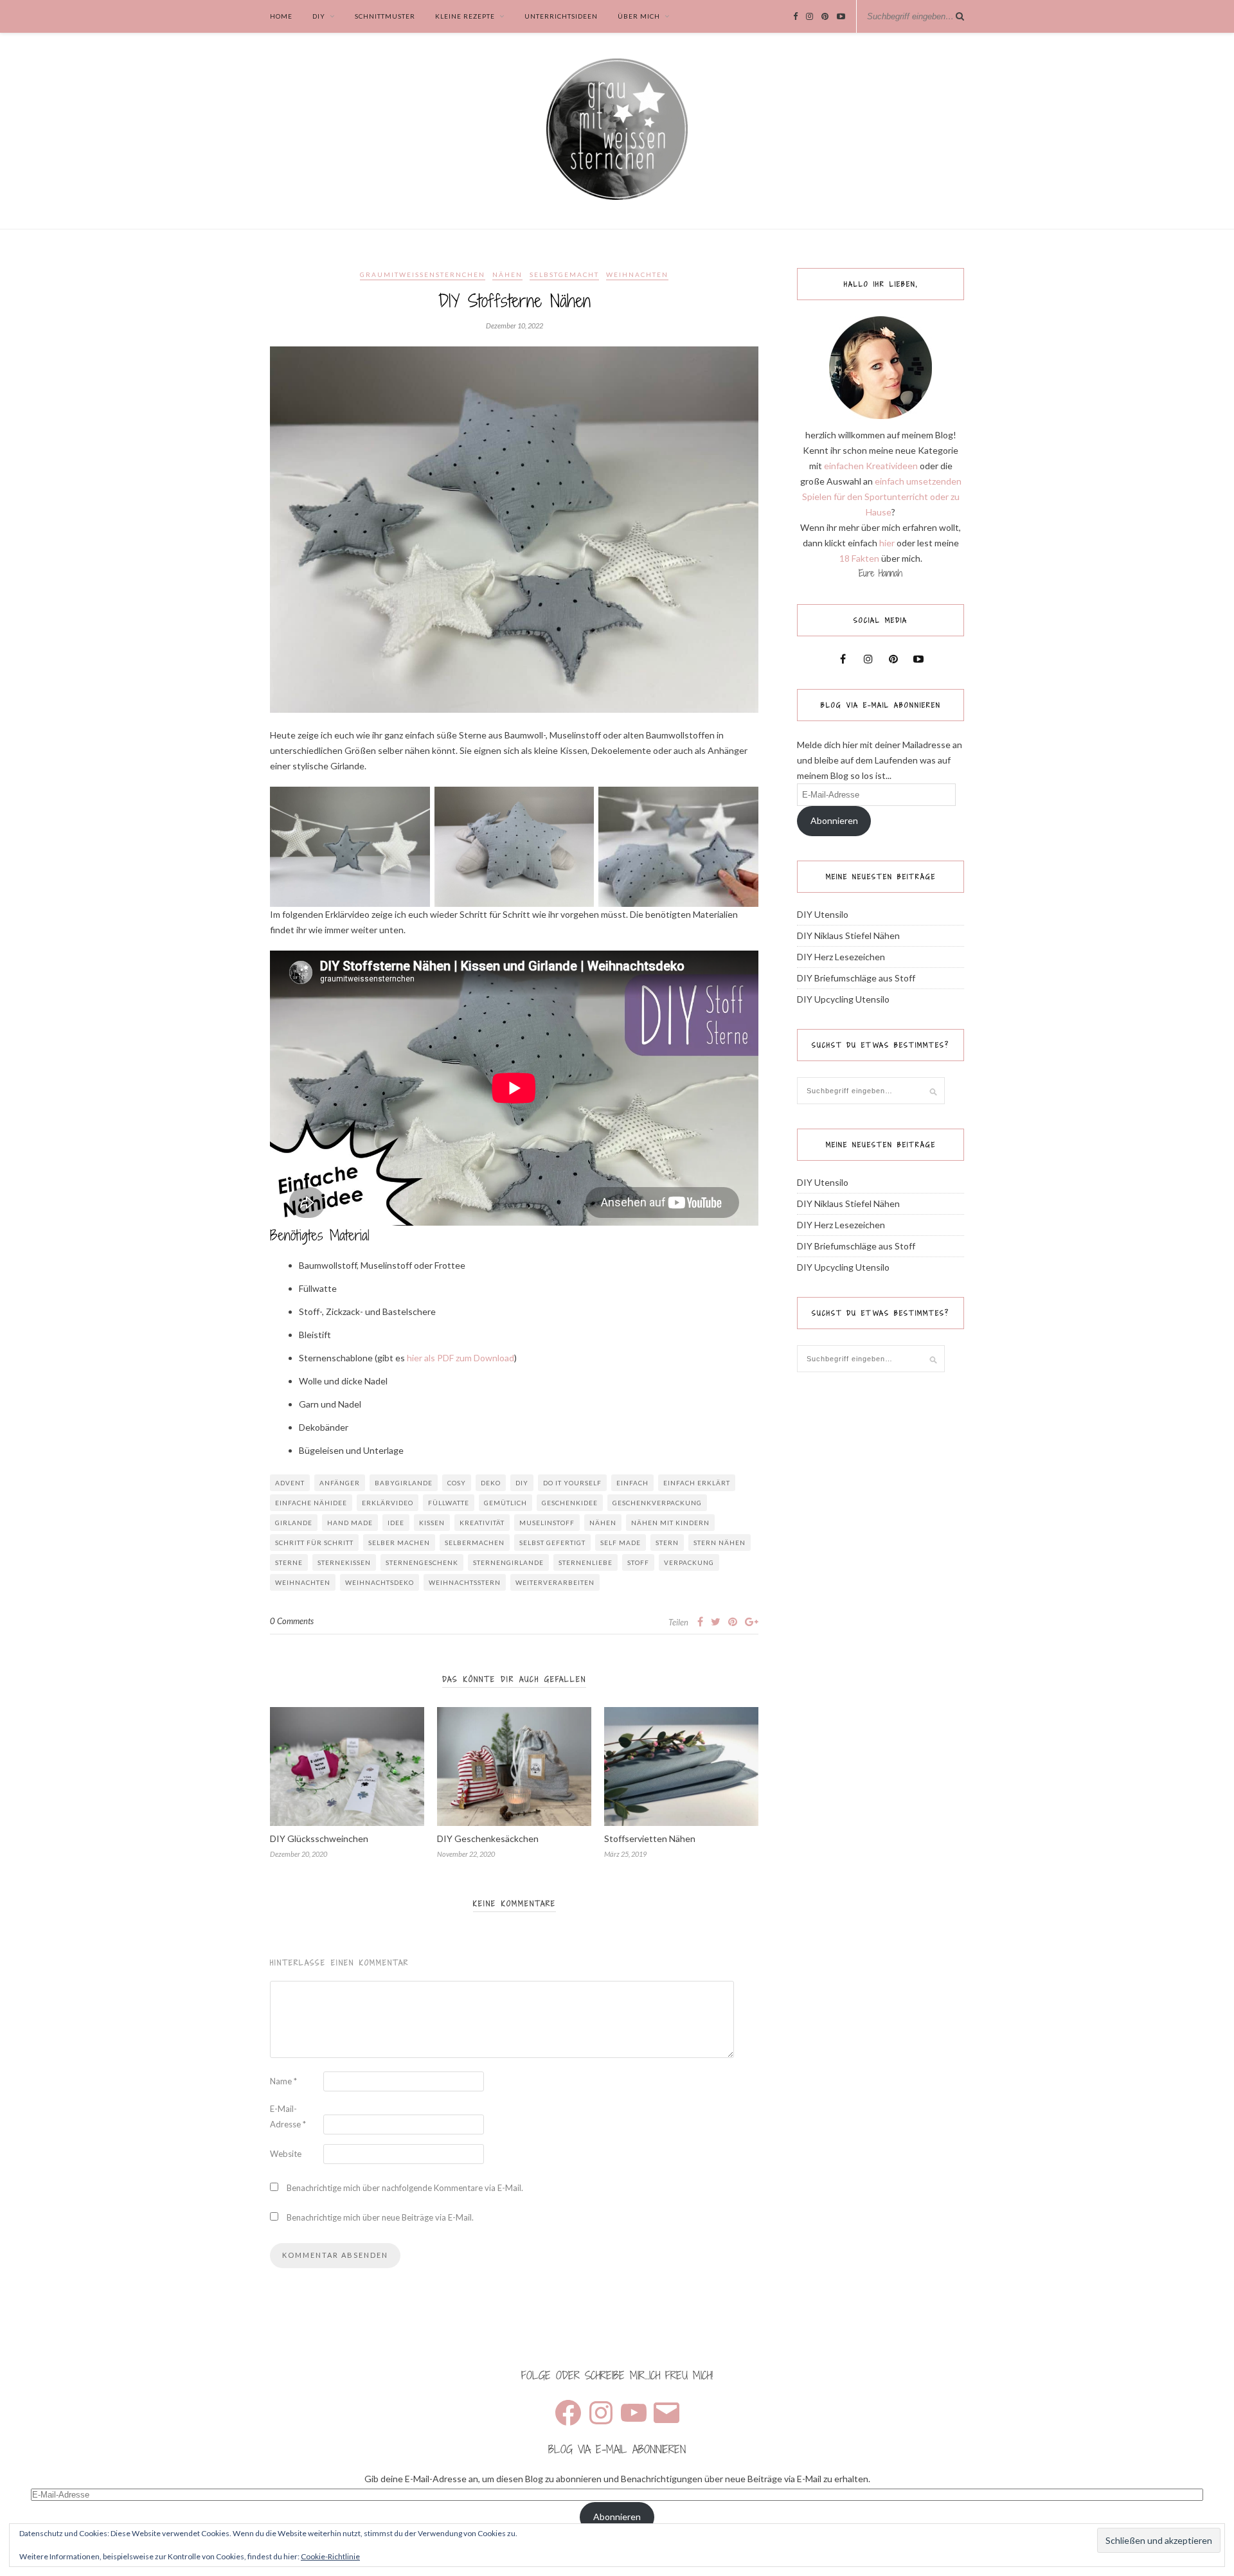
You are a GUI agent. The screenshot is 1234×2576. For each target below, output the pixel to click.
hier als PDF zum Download (461, 1358)
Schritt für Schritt (314, 1543)
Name (283, 2081)
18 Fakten (859, 558)
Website (286, 2154)
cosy (457, 1483)
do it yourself (572, 1483)
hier (887, 543)
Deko (491, 1483)
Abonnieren (834, 820)
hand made (350, 1523)
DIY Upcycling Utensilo (843, 999)
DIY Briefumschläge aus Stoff (856, 978)
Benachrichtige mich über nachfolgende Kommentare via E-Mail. (405, 2188)
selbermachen (475, 1543)
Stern (667, 1543)
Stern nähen (720, 1543)
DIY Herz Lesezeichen (841, 957)
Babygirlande (404, 1483)
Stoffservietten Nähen (650, 1838)
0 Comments (292, 1621)
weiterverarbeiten (555, 1582)
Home (281, 16)
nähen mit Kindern (670, 1523)
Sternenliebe (586, 1562)
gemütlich (505, 1503)
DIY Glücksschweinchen (319, 1838)
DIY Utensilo (823, 914)
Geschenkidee (570, 1503)
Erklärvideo (388, 1503)
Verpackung (689, 1562)
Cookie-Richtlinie (330, 2556)
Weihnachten (637, 274)
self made (621, 1543)
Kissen (432, 1523)
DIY (319, 16)
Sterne (289, 1562)
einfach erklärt (697, 1483)
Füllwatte (449, 1503)
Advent (290, 1483)
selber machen (399, 1543)
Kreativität (482, 1523)
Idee (396, 1523)
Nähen (507, 274)
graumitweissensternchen (423, 274)
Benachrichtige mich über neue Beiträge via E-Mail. (380, 2217)
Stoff (638, 1562)
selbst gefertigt (552, 1543)
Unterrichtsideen (561, 16)
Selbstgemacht (564, 274)
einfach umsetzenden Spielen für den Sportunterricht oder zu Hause (882, 496)
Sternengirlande (508, 1562)
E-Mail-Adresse (288, 2116)
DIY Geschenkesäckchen (488, 1838)
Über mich (639, 16)
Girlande (294, 1523)
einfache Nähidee (311, 1503)
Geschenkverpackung (657, 1503)
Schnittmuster (385, 16)
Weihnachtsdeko (380, 1582)
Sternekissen (344, 1562)
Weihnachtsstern (465, 1582)
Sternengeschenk (422, 1562)
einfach (632, 1483)
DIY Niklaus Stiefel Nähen (848, 935)
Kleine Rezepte (465, 16)
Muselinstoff (547, 1523)
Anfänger (340, 1483)
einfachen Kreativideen (871, 466)
